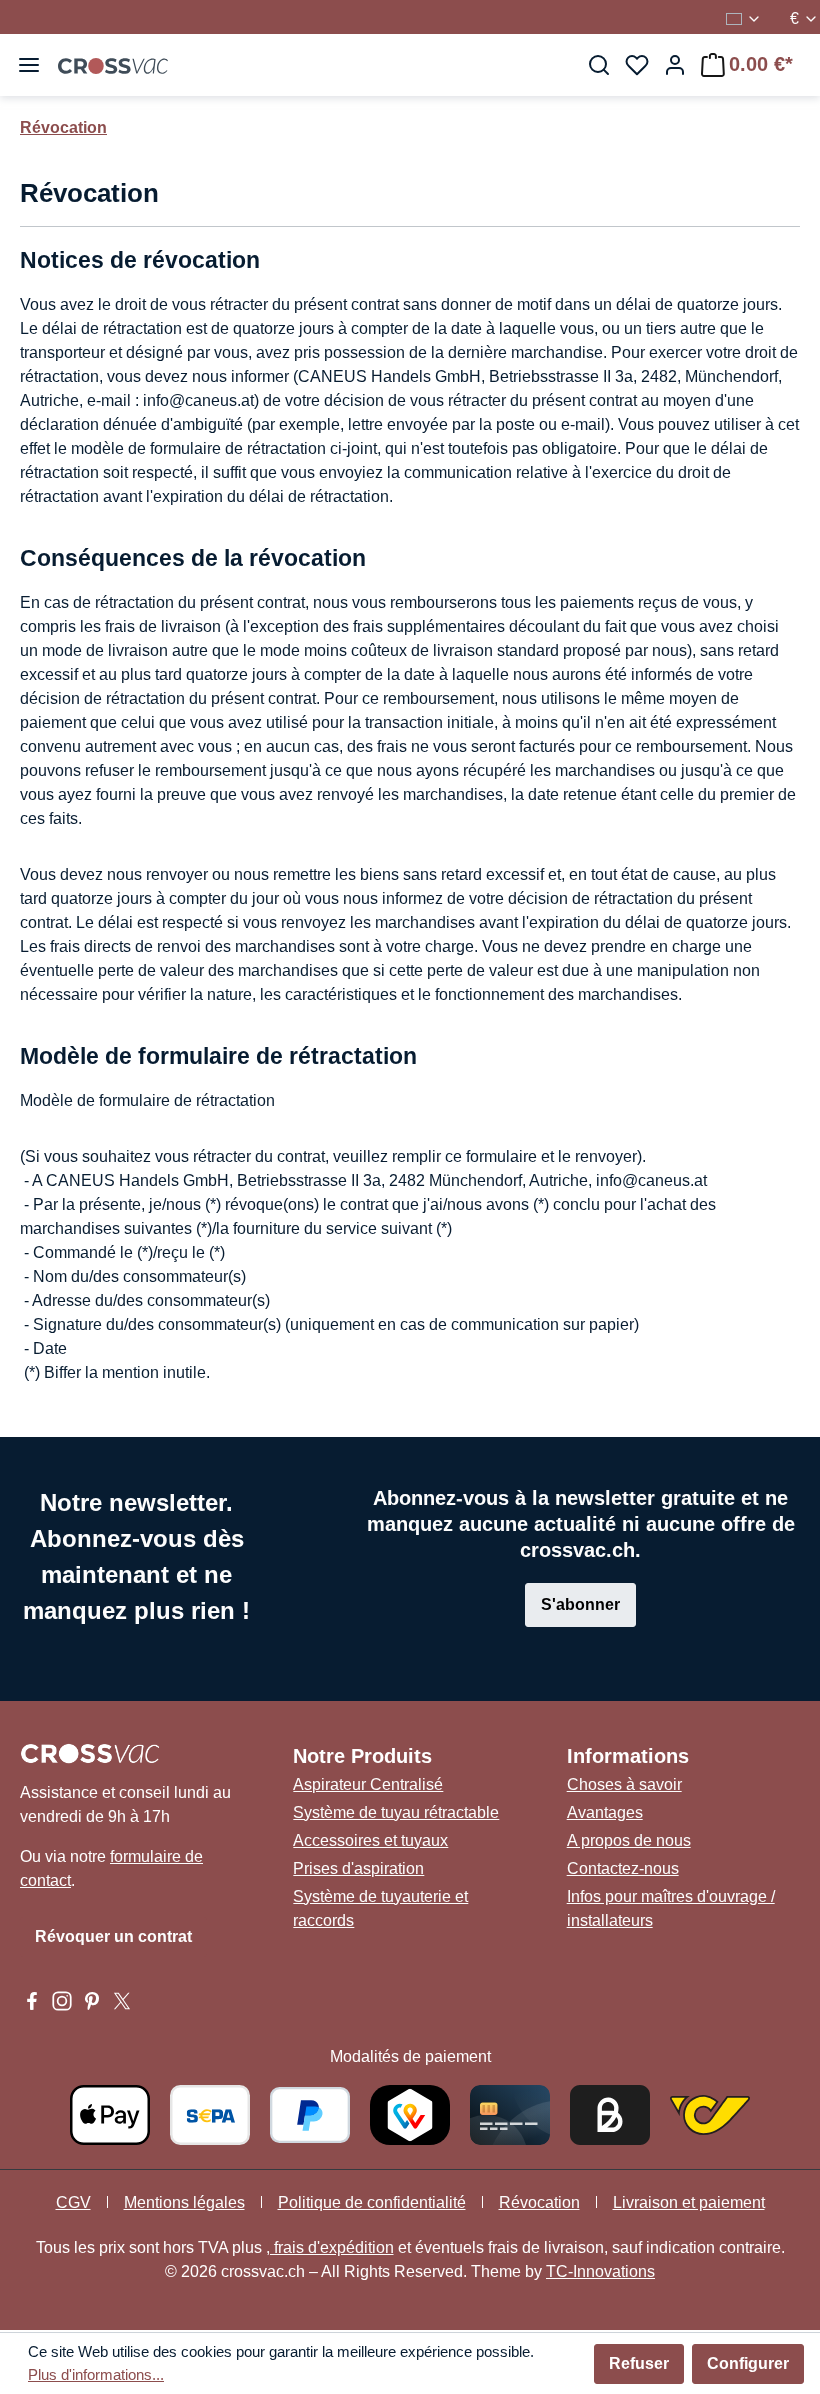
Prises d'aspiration (358, 1868)
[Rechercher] (599, 65)
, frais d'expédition (330, 2247)
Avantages (605, 1812)
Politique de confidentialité (372, 2202)
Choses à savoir (624, 1784)
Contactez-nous (623, 1868)
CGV (73, 2202)
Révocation (539, 2202)
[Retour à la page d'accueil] (113, 65)
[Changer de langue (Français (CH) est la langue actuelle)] (744, 19)
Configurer (748, 2363)
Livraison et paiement (689, 2202)
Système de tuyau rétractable (396, 1812)
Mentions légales (184, 2202)
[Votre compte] (675, 65)
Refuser (639, 2363)
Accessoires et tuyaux (370, 1840)
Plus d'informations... (96, 2374)
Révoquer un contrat (113, 1936)
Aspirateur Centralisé (368, 1784)
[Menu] (29, 65)
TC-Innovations (600, 2271)
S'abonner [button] (580, 1604)
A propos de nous (629, 1840)
